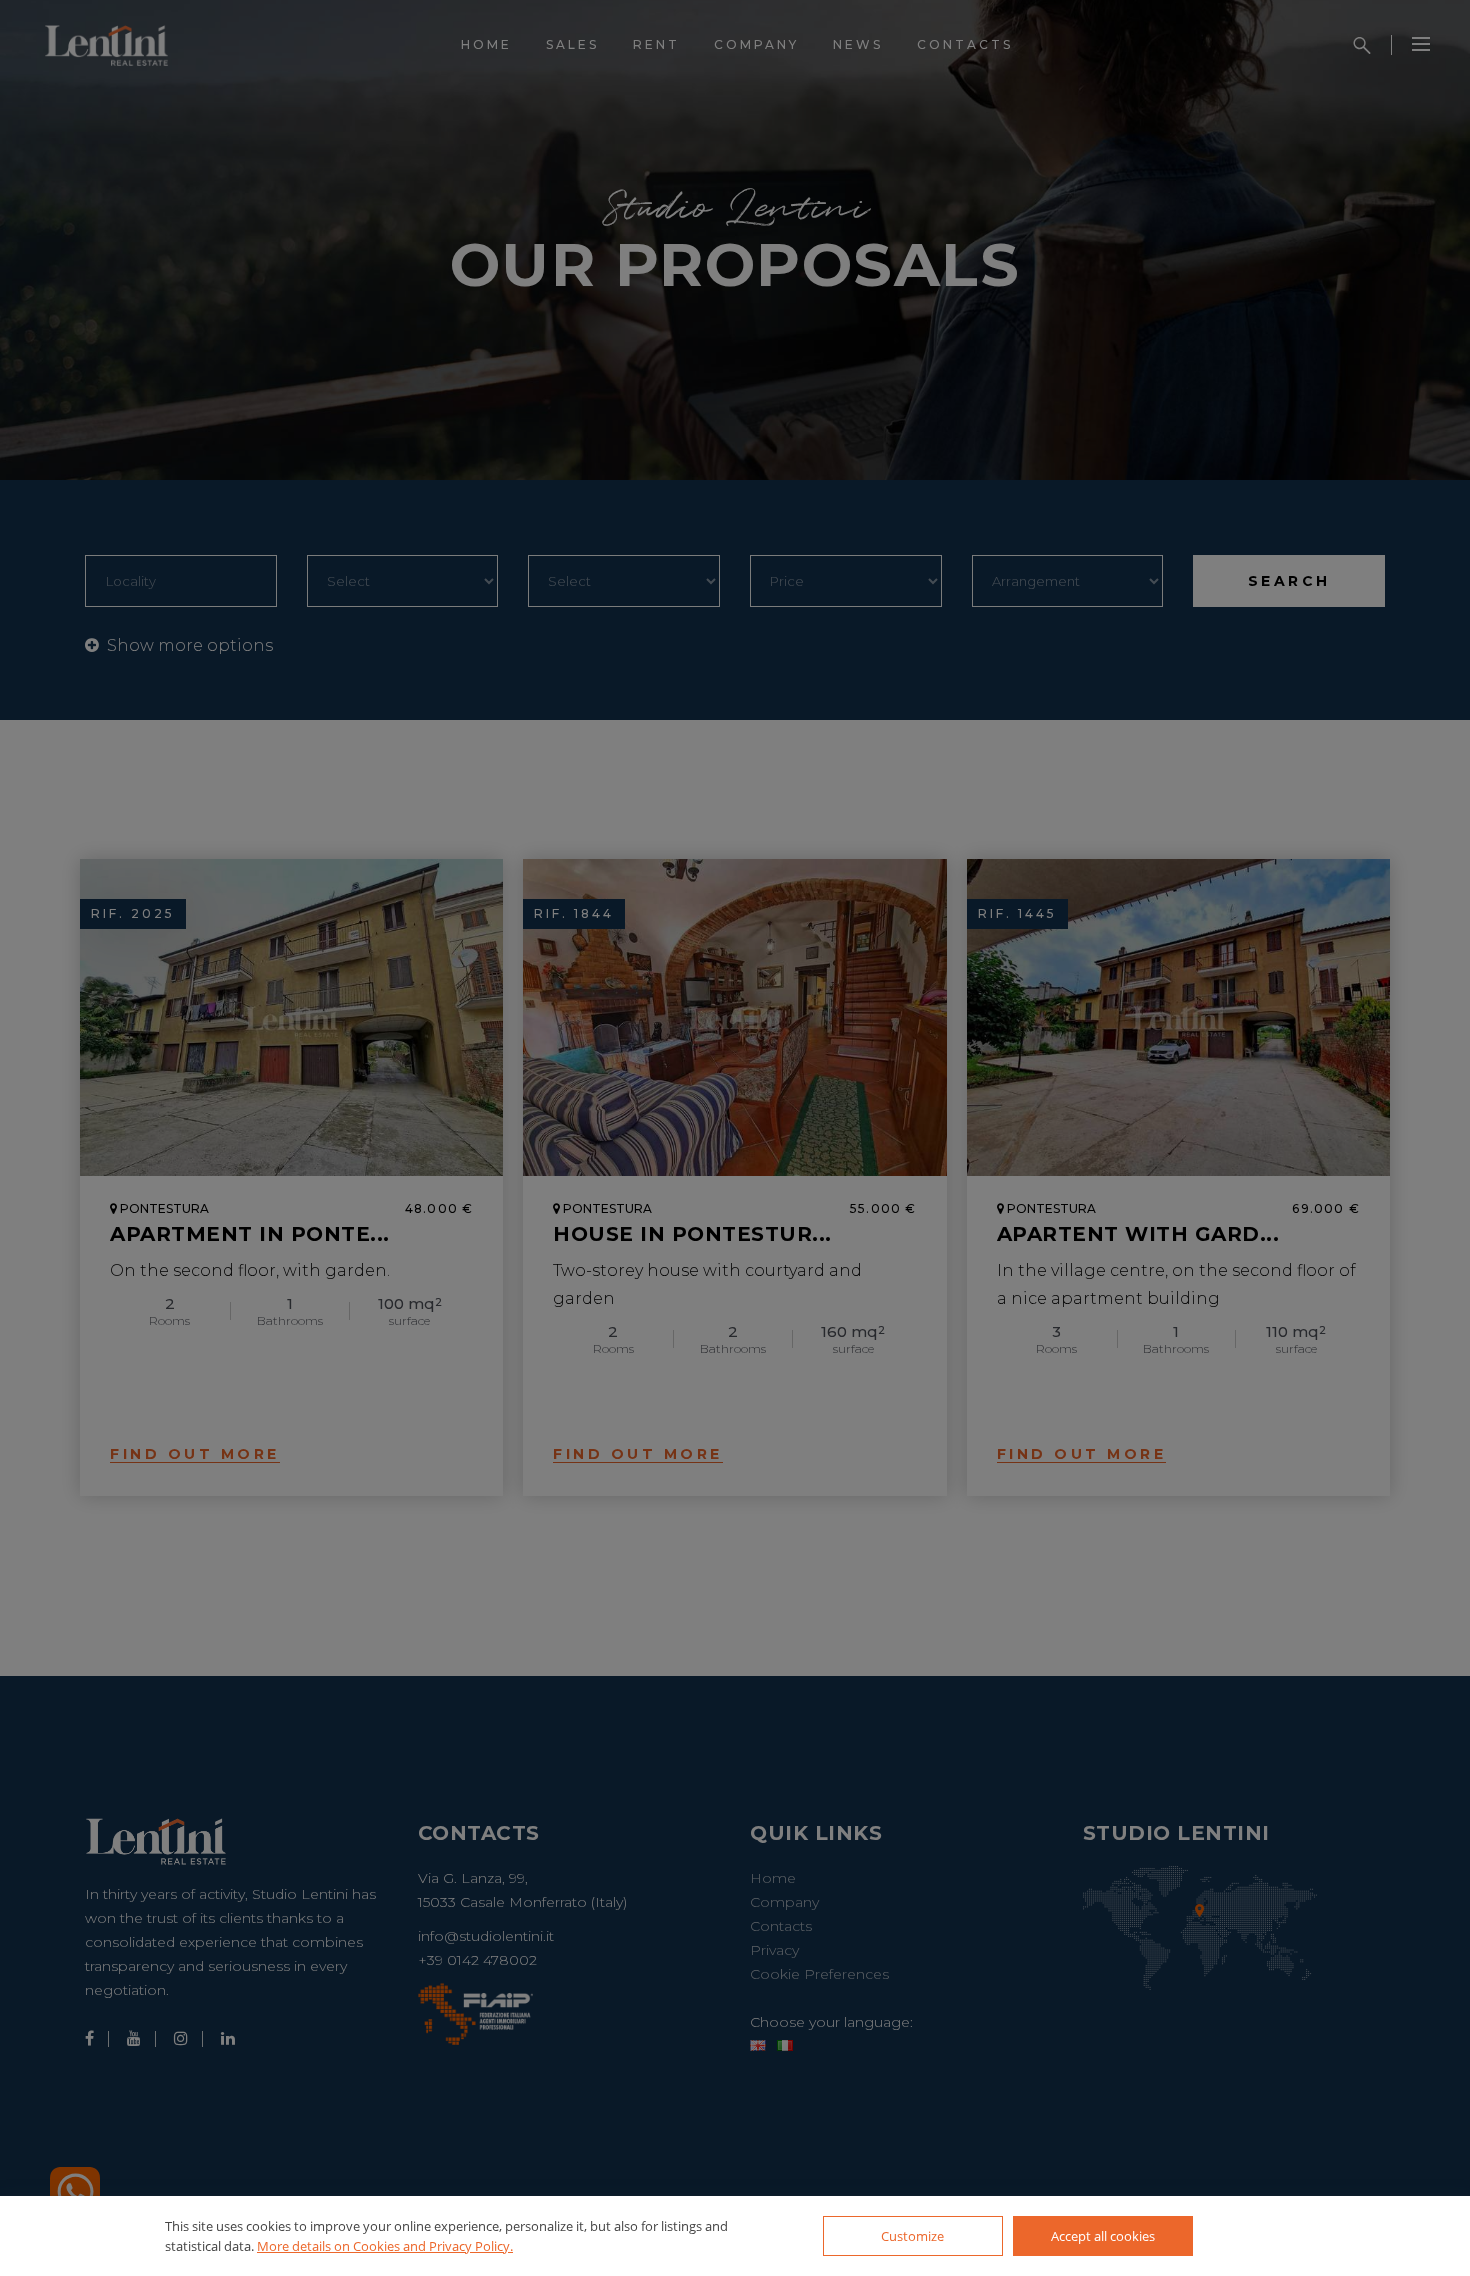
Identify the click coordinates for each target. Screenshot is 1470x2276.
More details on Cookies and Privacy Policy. (385, 2246)
